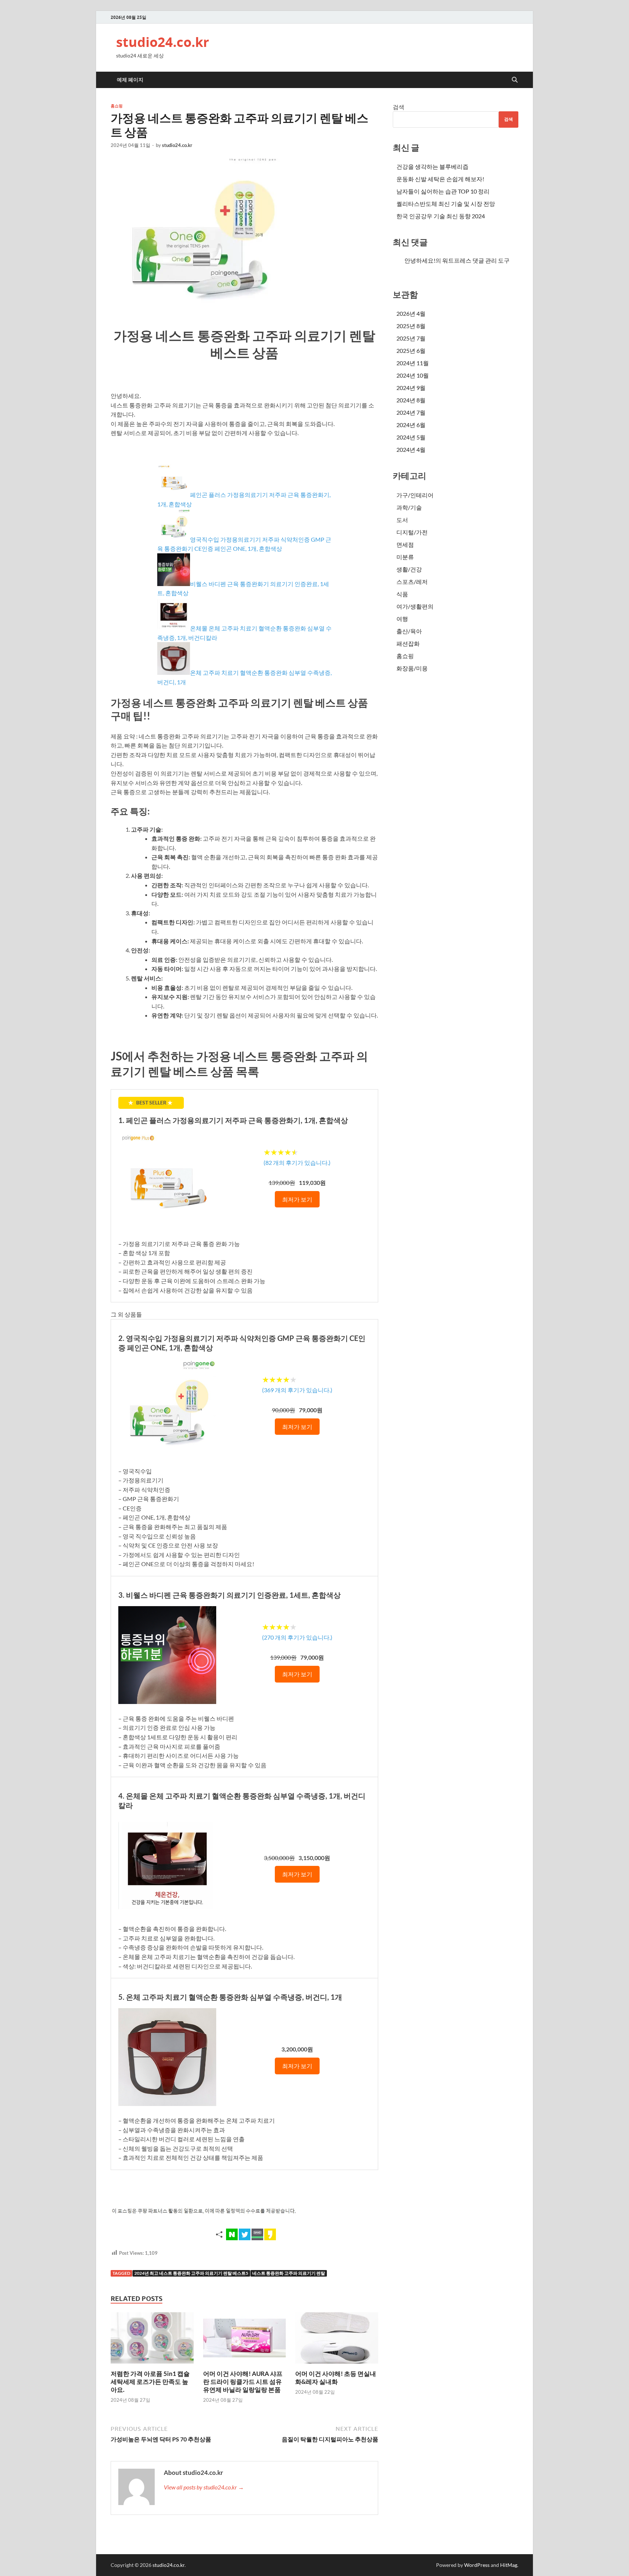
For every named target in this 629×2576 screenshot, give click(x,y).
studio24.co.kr (163, 42)
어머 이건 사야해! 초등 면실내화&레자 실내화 (336, 2378)
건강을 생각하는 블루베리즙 (432, 166)
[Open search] (515, 80)
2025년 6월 (411, 351)
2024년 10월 (413, 375)
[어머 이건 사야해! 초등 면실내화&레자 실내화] (337, 2340)
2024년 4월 (411, 449)
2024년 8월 (411, 400)
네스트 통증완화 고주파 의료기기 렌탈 (289, 2273)
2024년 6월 (411, 425)
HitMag (509, 2565)
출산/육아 (409, 631)
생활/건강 (409, 569)
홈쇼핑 (117, 106)
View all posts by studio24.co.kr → (204, 2487)
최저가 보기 (297, 1199)
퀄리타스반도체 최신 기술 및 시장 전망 (446, 204)
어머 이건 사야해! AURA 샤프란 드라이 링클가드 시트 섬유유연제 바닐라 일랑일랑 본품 (243, 2382)
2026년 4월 (411, 313)
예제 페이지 (130, 80)
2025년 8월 (411, 326)
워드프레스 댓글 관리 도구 (476, 260)
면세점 (405, 544)
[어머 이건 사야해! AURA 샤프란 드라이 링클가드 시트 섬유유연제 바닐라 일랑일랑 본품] (245, 2340)
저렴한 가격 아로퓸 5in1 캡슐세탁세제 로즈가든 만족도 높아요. (150, 2382)
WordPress (477, 2565)
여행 (402, 619)
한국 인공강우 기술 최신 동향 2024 (441, 216)
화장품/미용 (412, 668)
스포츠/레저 (412, 582)
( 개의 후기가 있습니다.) (297, 1162)
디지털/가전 (412, 532)
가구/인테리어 (415, 495)
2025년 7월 (411, 338)
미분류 (405, 557)
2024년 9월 (411, 388)
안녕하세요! (420, 260)
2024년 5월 (411, 437)
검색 (399, 107)
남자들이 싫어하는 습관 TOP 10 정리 (443, 191)
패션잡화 (408, 643)
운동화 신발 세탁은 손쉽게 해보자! (440, 179)
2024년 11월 (413, 363)
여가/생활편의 (415, 606)
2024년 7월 (411, 412)
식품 (402, 594)
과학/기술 (409, 507)
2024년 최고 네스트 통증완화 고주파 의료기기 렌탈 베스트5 (191, 2273)
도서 (402, 520)
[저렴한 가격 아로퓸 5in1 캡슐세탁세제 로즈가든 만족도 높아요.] (152, 2340)
